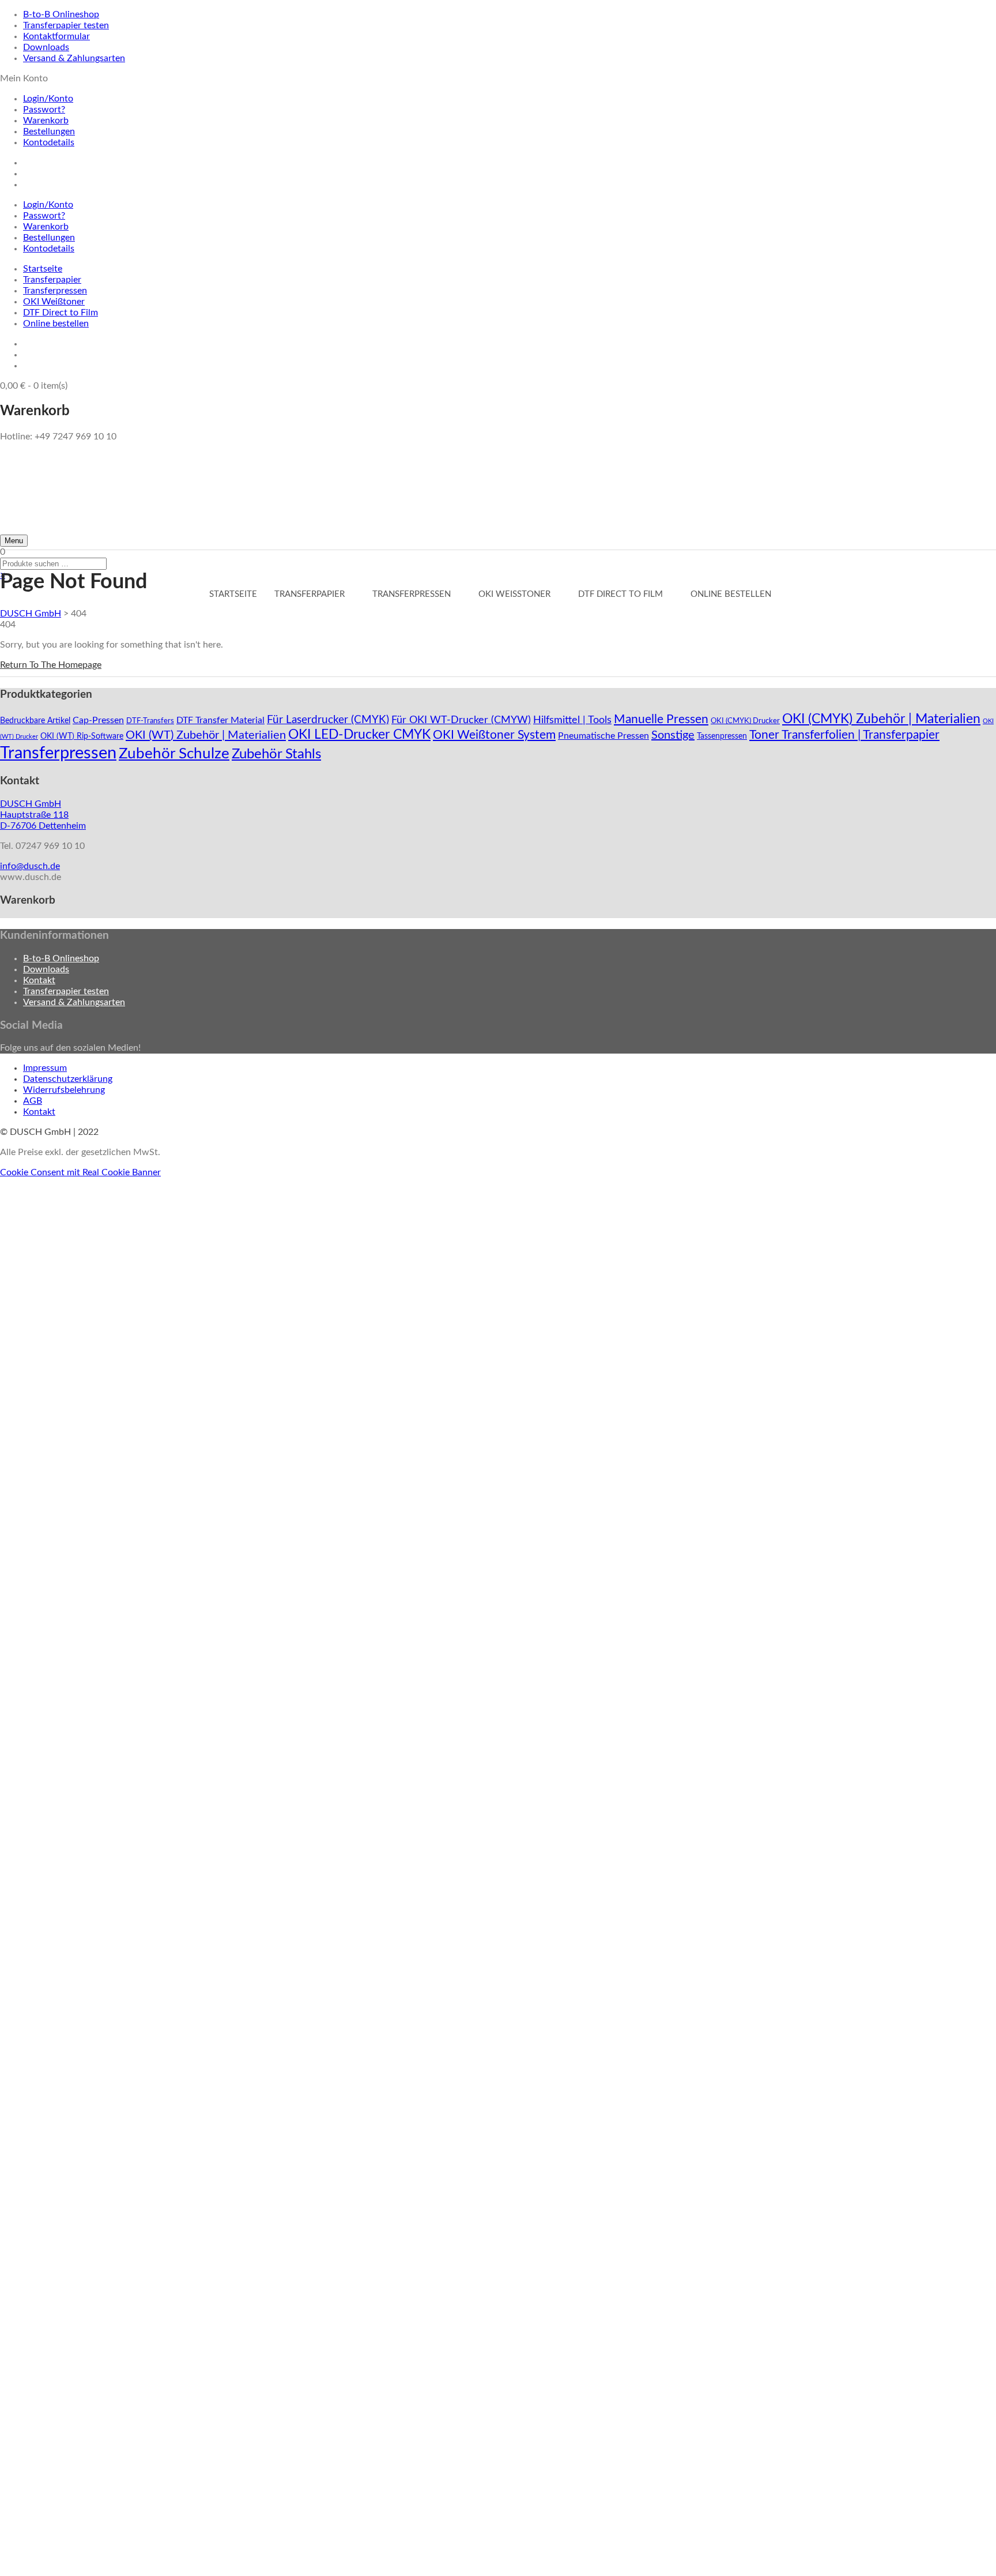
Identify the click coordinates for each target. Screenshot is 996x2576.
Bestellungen (49, 131)
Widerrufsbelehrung (64, 1090)
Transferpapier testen (66, 25)
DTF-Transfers (150, 721)
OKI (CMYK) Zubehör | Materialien (881, 719)
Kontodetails (49, 142)
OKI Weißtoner (54, 302)
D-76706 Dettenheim (43, 826)
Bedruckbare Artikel (35, 721)
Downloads (46, 47)
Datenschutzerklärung (68, 1079)
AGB (33, 1101)
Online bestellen (56, 324)
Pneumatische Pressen (603, 736)
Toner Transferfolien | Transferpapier (844, 735)
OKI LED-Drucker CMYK (359, 735)
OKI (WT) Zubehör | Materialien (206, 735)
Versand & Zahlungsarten (74, 58)
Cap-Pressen (98, 720)
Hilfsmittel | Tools (572, 720)
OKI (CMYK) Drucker (745, 721)
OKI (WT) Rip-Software (82, 736)
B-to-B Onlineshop (61, 14)
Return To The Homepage (51, 665)
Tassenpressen (722, 736)
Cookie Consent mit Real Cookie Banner (80, 1172)
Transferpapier (52, 280)
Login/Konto (48, 99)
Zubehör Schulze (174, 754)
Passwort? (44, 110)
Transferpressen (55, 291)
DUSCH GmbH (31, 614)
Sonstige (673, 735)
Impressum (45, 1068)
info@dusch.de (30, 866)
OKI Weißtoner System (494, 735)
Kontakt (39, 980)
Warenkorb (46, 121)
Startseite (43, 269)
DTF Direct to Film (61, 313)
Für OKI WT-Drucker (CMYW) (461, 720)
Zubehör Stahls (276, 754)
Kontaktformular (56, 36)
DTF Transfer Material (220, 720)
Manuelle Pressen (661, 719)
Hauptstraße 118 (34, 815)
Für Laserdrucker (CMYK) (328, 720)
